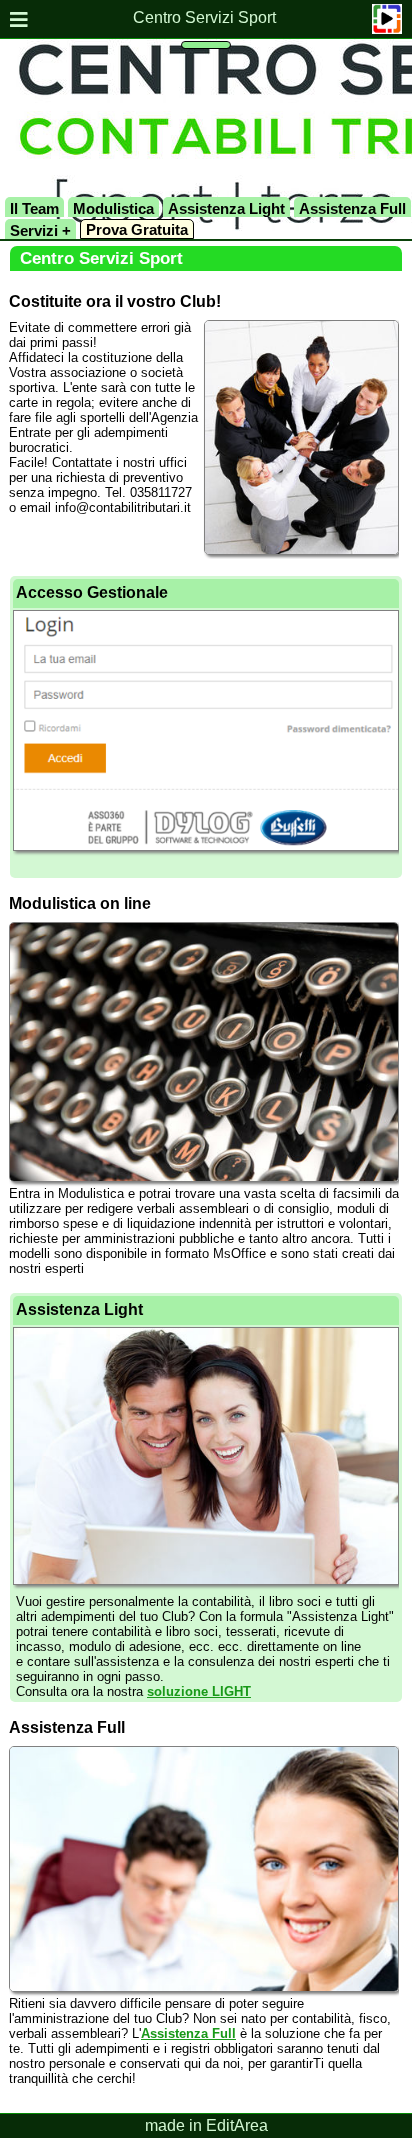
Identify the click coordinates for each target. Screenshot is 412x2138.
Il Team (34, 208)
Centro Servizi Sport (204, 17)
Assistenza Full (352, 208)
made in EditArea (206, 2125)
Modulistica (113, 208)
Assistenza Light (226, 208)
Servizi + (40, 230)
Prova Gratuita (137, 229)
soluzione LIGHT (199, 1691)
